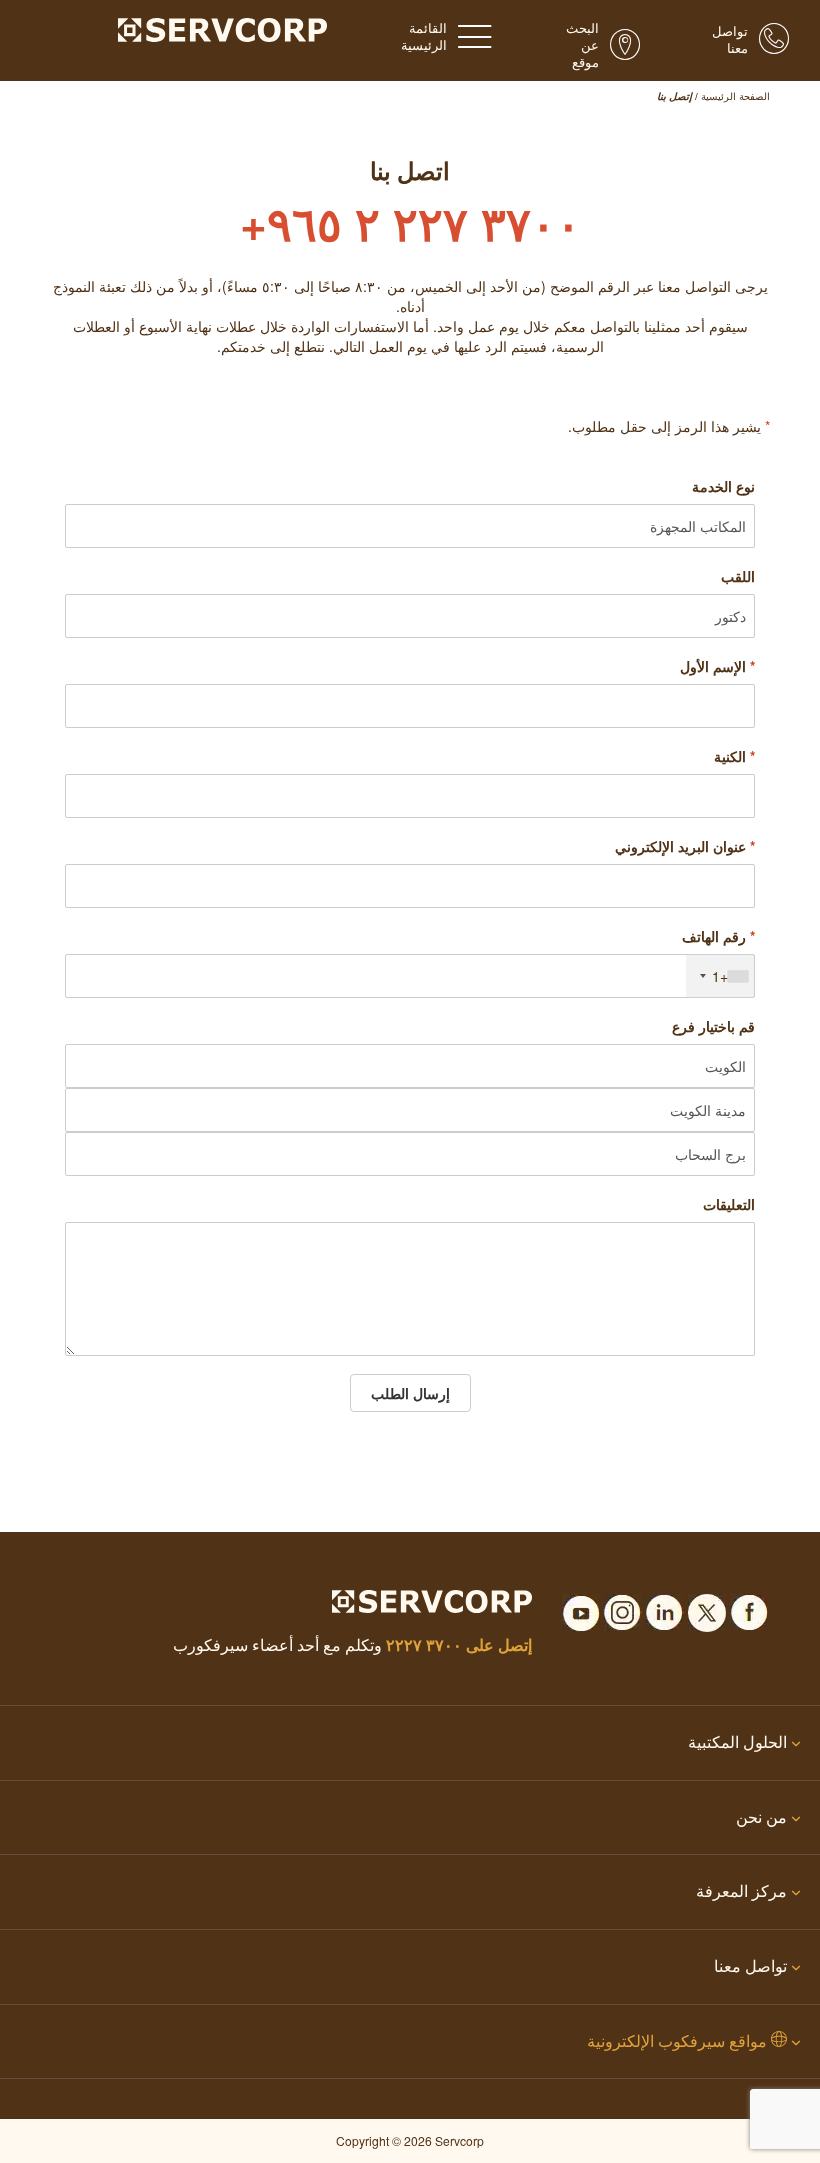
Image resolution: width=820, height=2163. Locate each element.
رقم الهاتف (718, 936)
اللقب (738, 576)
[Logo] (222, 28)
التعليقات (729, 1204)
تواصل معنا (750, 1965)
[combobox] (720, 976)
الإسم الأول (717, 666)
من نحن (761, 1816)
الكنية (734, 756)
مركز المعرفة (741, 1890)
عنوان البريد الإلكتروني (685, 846)
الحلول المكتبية (737, 1741)
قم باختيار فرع (713, 1026)
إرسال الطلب (410, 1393)
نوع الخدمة (723, 486)
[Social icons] (749, 1607)
